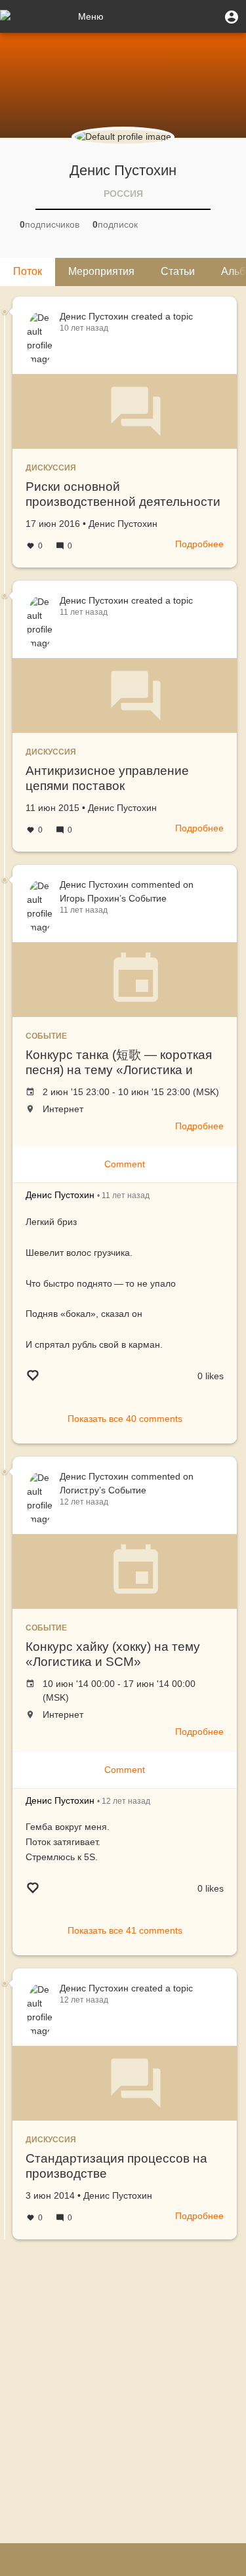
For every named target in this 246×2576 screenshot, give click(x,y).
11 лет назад (84, 612)
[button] (232, 16)
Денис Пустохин (94, 316)
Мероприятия (101, 271)
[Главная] (36, 16)
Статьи (178, 271)
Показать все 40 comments (125, 1419)
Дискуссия (51, 468)
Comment (125, 1164)
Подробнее (199, 544)
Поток (28, 271)
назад (126, 1195)
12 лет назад (84, 1502)
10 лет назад (84, 328)
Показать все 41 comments (125, 1930)
